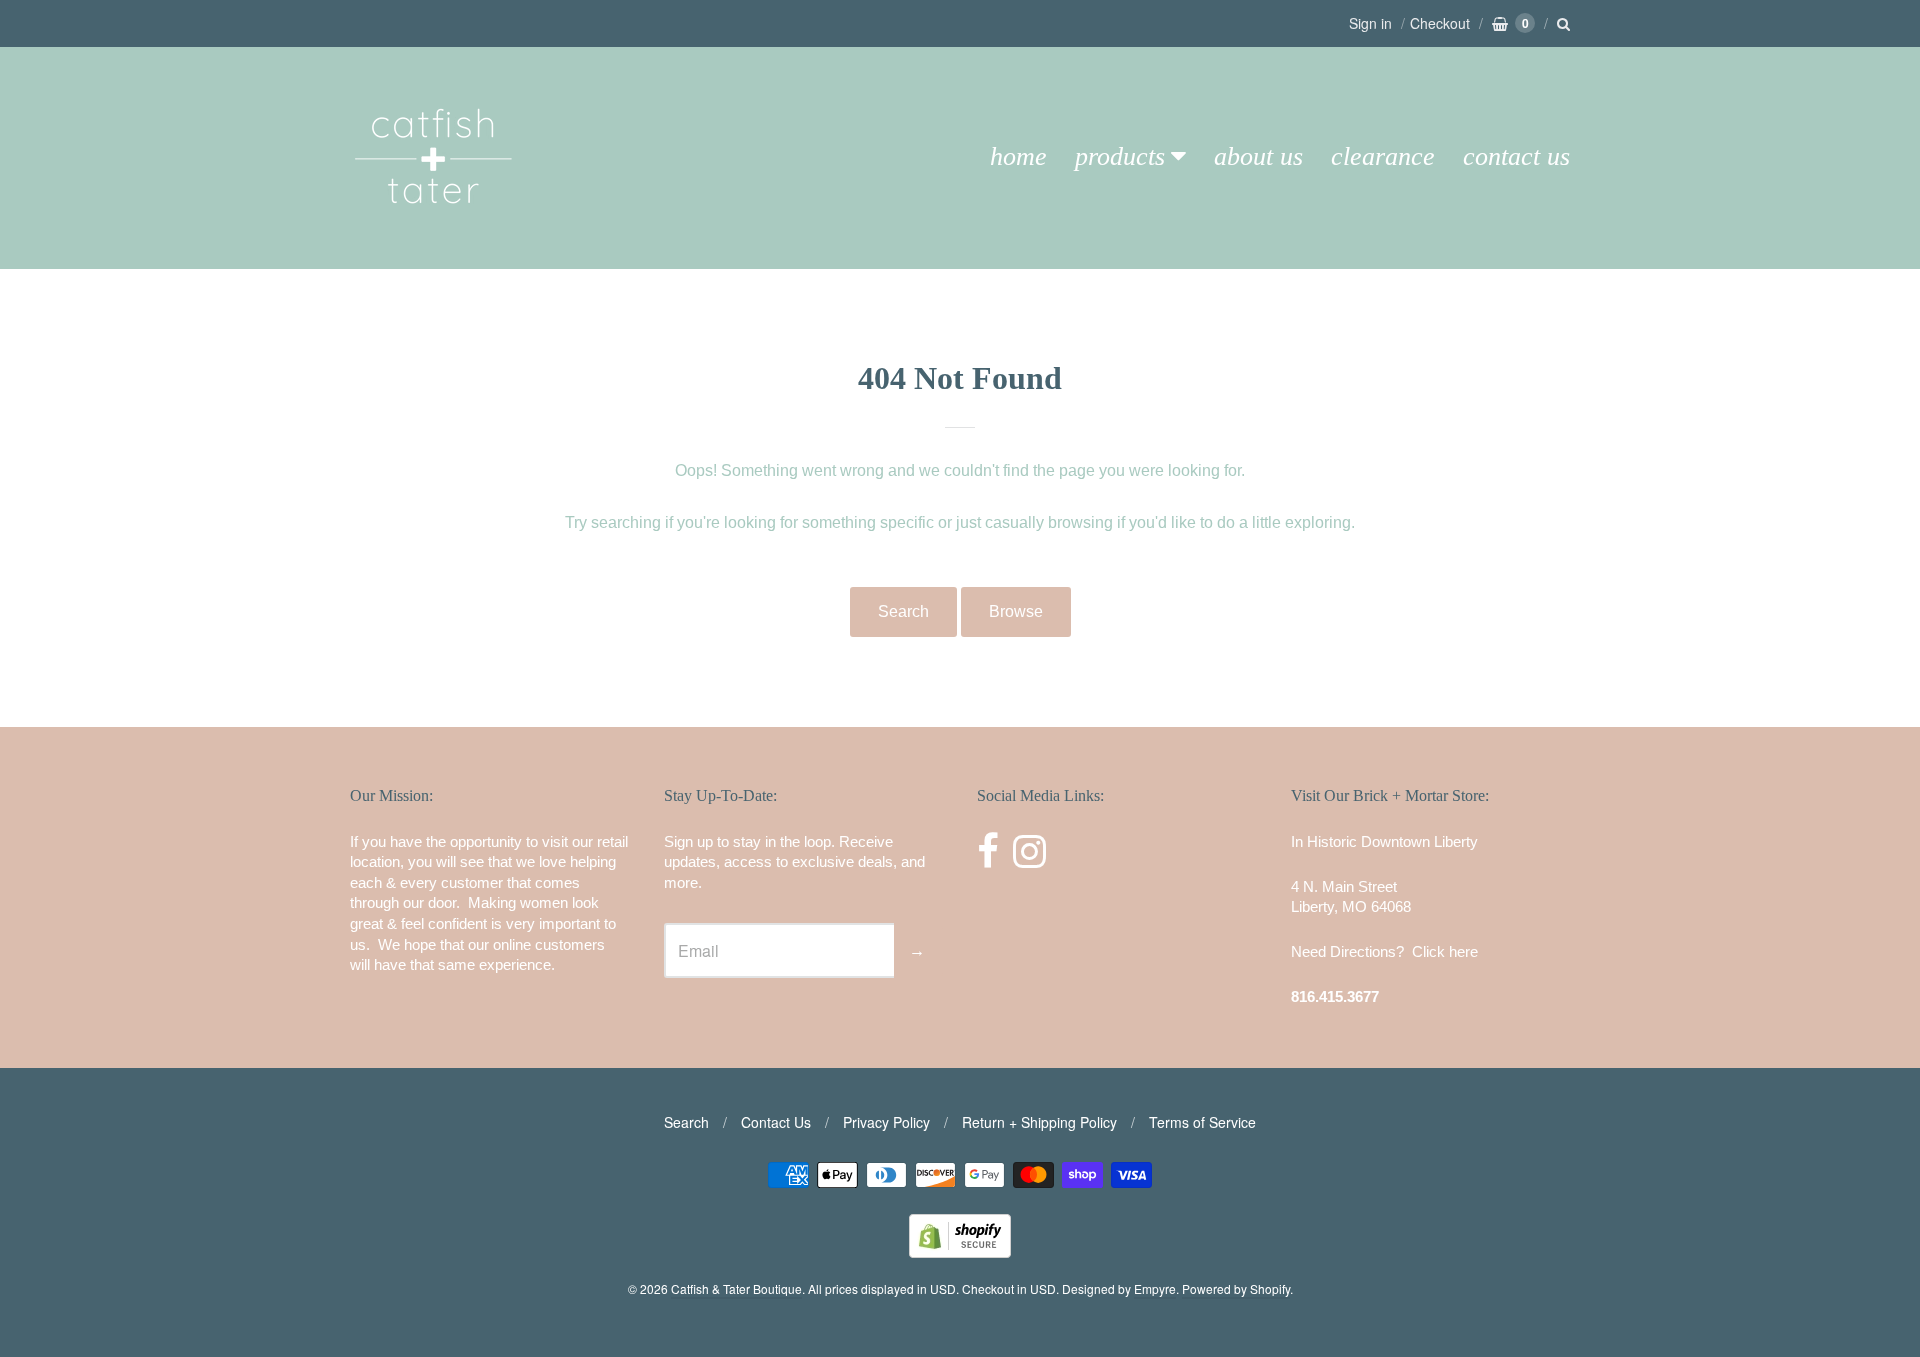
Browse (1016, 611)
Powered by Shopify (1236, 1288)
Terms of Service (1202, 1122)
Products (1120, 156)
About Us (1258, 156)
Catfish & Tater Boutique (736, 1288)
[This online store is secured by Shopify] (960, 1251)
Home (1018, 156)
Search (903, 611)
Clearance (1383, 156)
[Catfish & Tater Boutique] (435, 231)
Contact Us (1516, 156)
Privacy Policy (886, 1122)
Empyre (1155, 1288)
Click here (1445, 951)
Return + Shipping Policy (1039, 1122)
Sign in (1370, 23)
